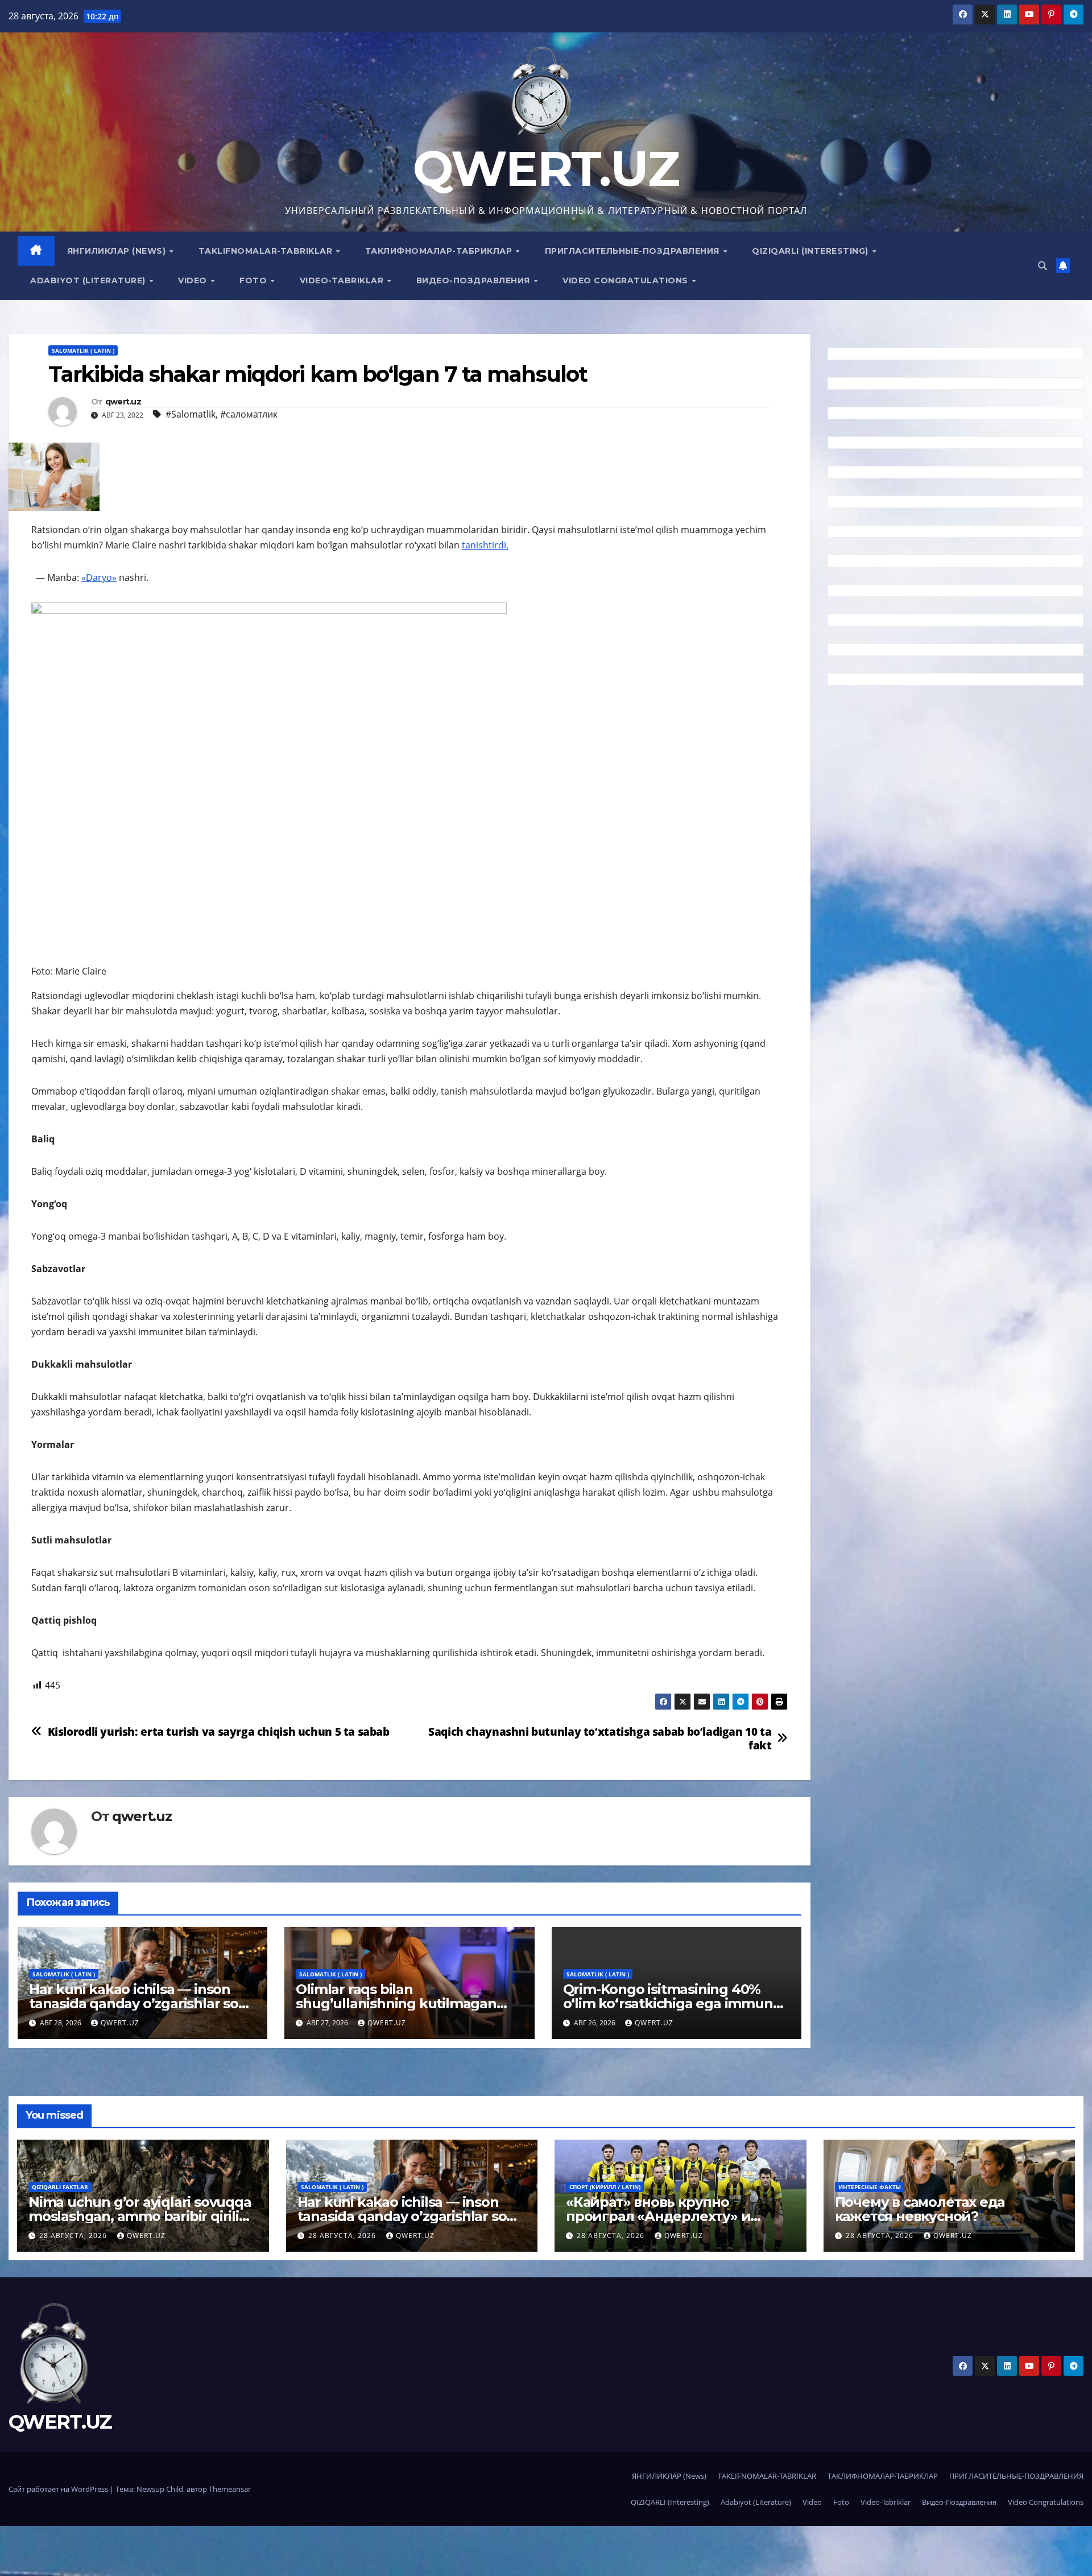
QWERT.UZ (546, 169)
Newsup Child (160, 2489)
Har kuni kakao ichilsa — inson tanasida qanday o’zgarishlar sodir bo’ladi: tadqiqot (142, 2003)
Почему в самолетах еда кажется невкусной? (920, 2209)
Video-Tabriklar (343, 280)
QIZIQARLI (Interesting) (811, 251)
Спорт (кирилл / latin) (605, 2187)
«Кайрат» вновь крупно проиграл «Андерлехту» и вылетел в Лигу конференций (672, 2216)
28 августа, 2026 (74, 2236)
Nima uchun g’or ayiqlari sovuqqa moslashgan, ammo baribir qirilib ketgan (140, 2216)
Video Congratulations (626, 280)
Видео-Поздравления (475, 280)
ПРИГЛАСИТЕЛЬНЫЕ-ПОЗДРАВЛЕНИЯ (634, 251)
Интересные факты (870, 2187)
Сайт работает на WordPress (59, 2489)
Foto (255, 280)
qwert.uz (123, 402)
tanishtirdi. (485, 545)
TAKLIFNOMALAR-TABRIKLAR (267, 251)
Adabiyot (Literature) (89, 280)
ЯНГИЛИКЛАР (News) (118, 251)
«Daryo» (99, 577)
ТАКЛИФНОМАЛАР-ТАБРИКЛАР (440, 251)
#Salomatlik (191, 414)
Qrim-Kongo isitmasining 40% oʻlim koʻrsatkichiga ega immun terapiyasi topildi (668, 2003)
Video (194, 280)
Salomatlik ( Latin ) (83, 350)
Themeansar (230, 2489)
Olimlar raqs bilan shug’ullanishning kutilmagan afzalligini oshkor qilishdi (396, 2003)
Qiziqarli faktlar (60, 2187)
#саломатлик (249, 414)
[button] (1043, 266)
